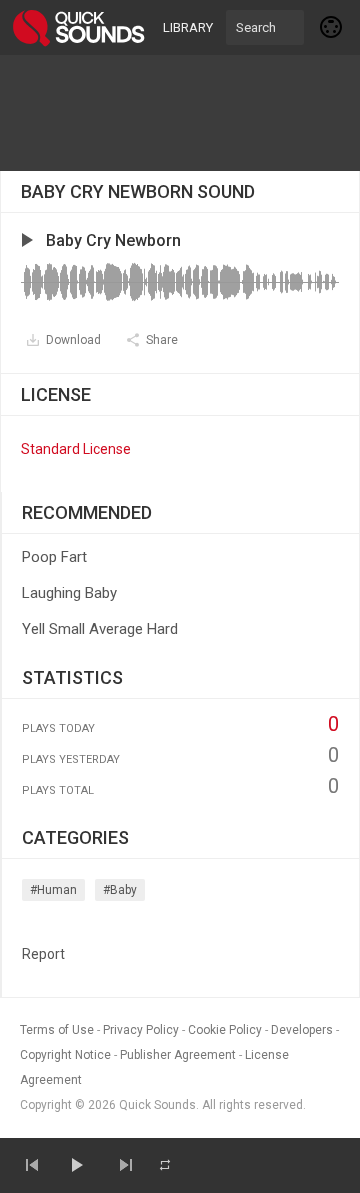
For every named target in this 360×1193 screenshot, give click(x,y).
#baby (120, 890)
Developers (302, 1030)
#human (53, 890)
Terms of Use (57, 1030)
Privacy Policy (141, 1030)
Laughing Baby (69, 593)
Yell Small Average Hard (100, 629)
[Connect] (332, 27)
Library (188, 27)
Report (43, 954)
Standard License (76, 449)
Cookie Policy (225, 1030)
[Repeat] (165, 1165)
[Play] (76, 1165)
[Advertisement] (180, 113)
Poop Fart (54, 557)
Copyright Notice (65, 1055)
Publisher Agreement (178, 1055)
